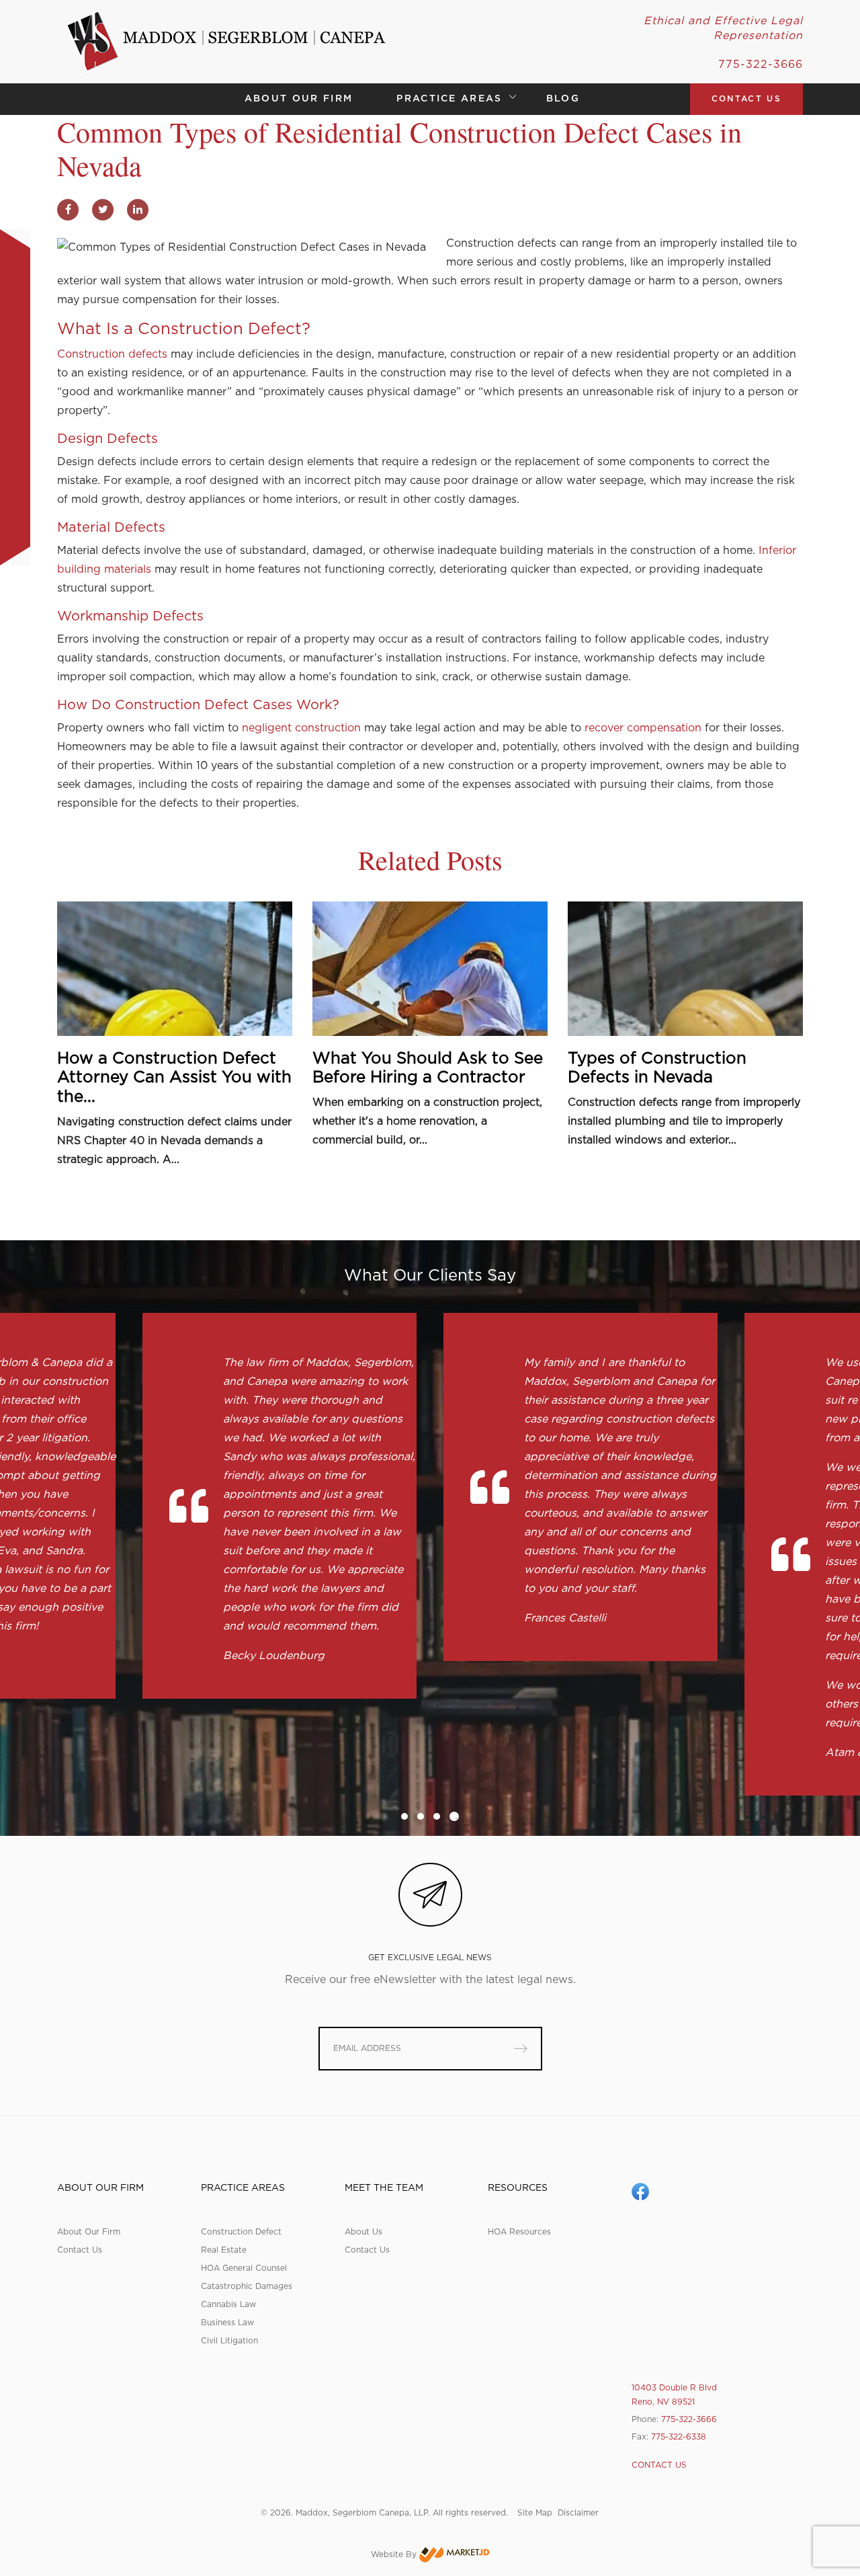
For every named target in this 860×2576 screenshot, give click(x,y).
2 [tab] (421, 1816)
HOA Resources (519, 2232)
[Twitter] (103, 209)
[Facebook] (68, 209)
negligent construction (301, 728)
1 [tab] (404, 1816)
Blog (563, 99)
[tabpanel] (279, 1506)
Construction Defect (182, 705)
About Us (363, 2232)
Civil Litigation (229, 2341)
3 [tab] (437, 1816)
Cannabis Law (228, 2304)
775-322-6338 (679, 2437)
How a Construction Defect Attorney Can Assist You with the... (174, 1078)
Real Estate (224, 2250)
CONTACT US (746, 99)
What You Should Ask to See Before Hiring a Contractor (428, 1069)
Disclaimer (578, 2513)
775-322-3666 (761, 65)
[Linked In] (138, 209)
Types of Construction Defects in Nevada (657, 1069)
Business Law (227, 2323)
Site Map (535, 2513)
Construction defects (112, 354)
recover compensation (643, 728)
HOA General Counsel (244, 2268)
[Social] (640, 2191)
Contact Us (80, 2250)
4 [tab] (454, 1816)
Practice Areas (449, 99)
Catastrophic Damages (247, 2286)
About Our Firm (299, 99)
